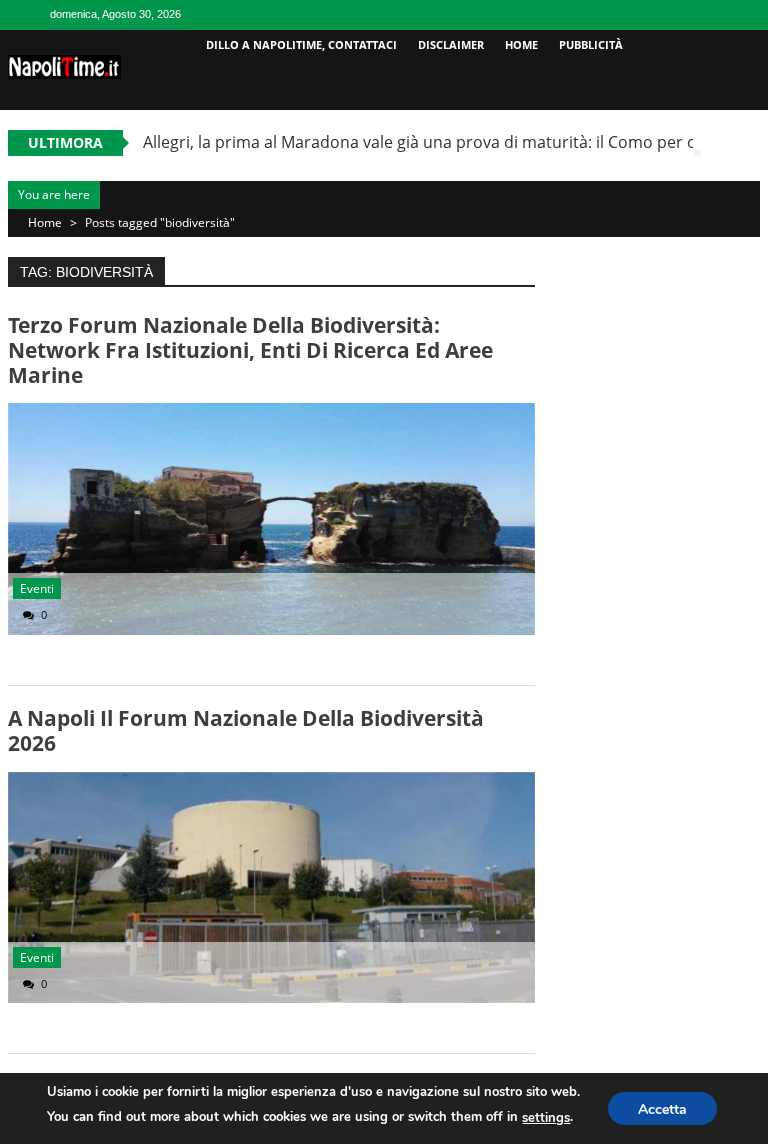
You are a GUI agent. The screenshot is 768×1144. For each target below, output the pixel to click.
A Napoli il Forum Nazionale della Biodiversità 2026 (246, 730)
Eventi (37, 588)
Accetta (662, 1109)
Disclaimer (451, 44)
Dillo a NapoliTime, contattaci (301, 44)
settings (546, 1118)
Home (521, 44)
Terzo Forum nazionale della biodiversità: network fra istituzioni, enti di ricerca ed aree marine (250, 350)
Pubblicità (591, 44)
